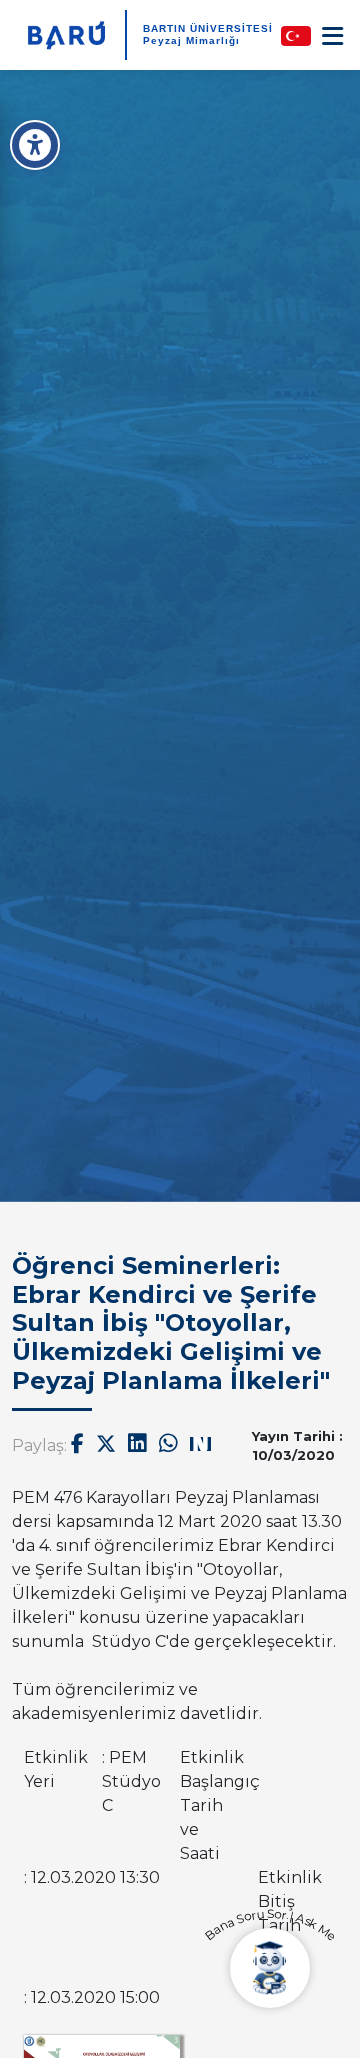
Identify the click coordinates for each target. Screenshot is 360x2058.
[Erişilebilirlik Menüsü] (35, 145)
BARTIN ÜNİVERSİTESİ (208, 28)
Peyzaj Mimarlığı (191, 40)
